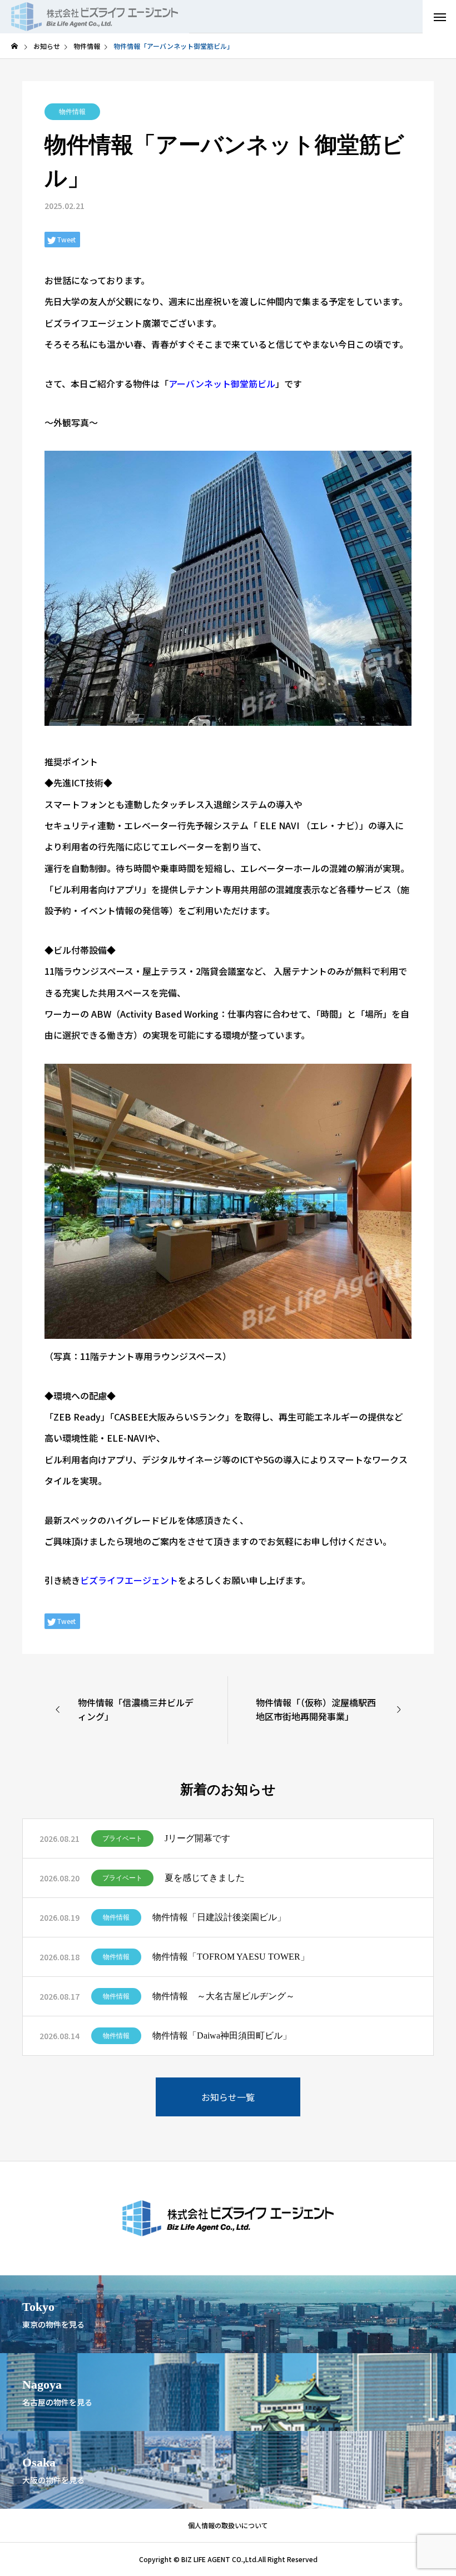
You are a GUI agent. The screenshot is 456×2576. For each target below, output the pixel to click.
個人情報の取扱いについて (228, 2525)
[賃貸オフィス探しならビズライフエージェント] (95, 17)
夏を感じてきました (205, 1878)
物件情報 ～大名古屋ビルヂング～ (224, 1996)
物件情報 (72, 112)
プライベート (122, 1838)
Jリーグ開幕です (197, 1838)
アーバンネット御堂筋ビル (222, 383)
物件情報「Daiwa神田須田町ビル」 (222, 2036)
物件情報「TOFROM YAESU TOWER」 (231, 1957)
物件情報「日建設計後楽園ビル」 (219, 1917)
